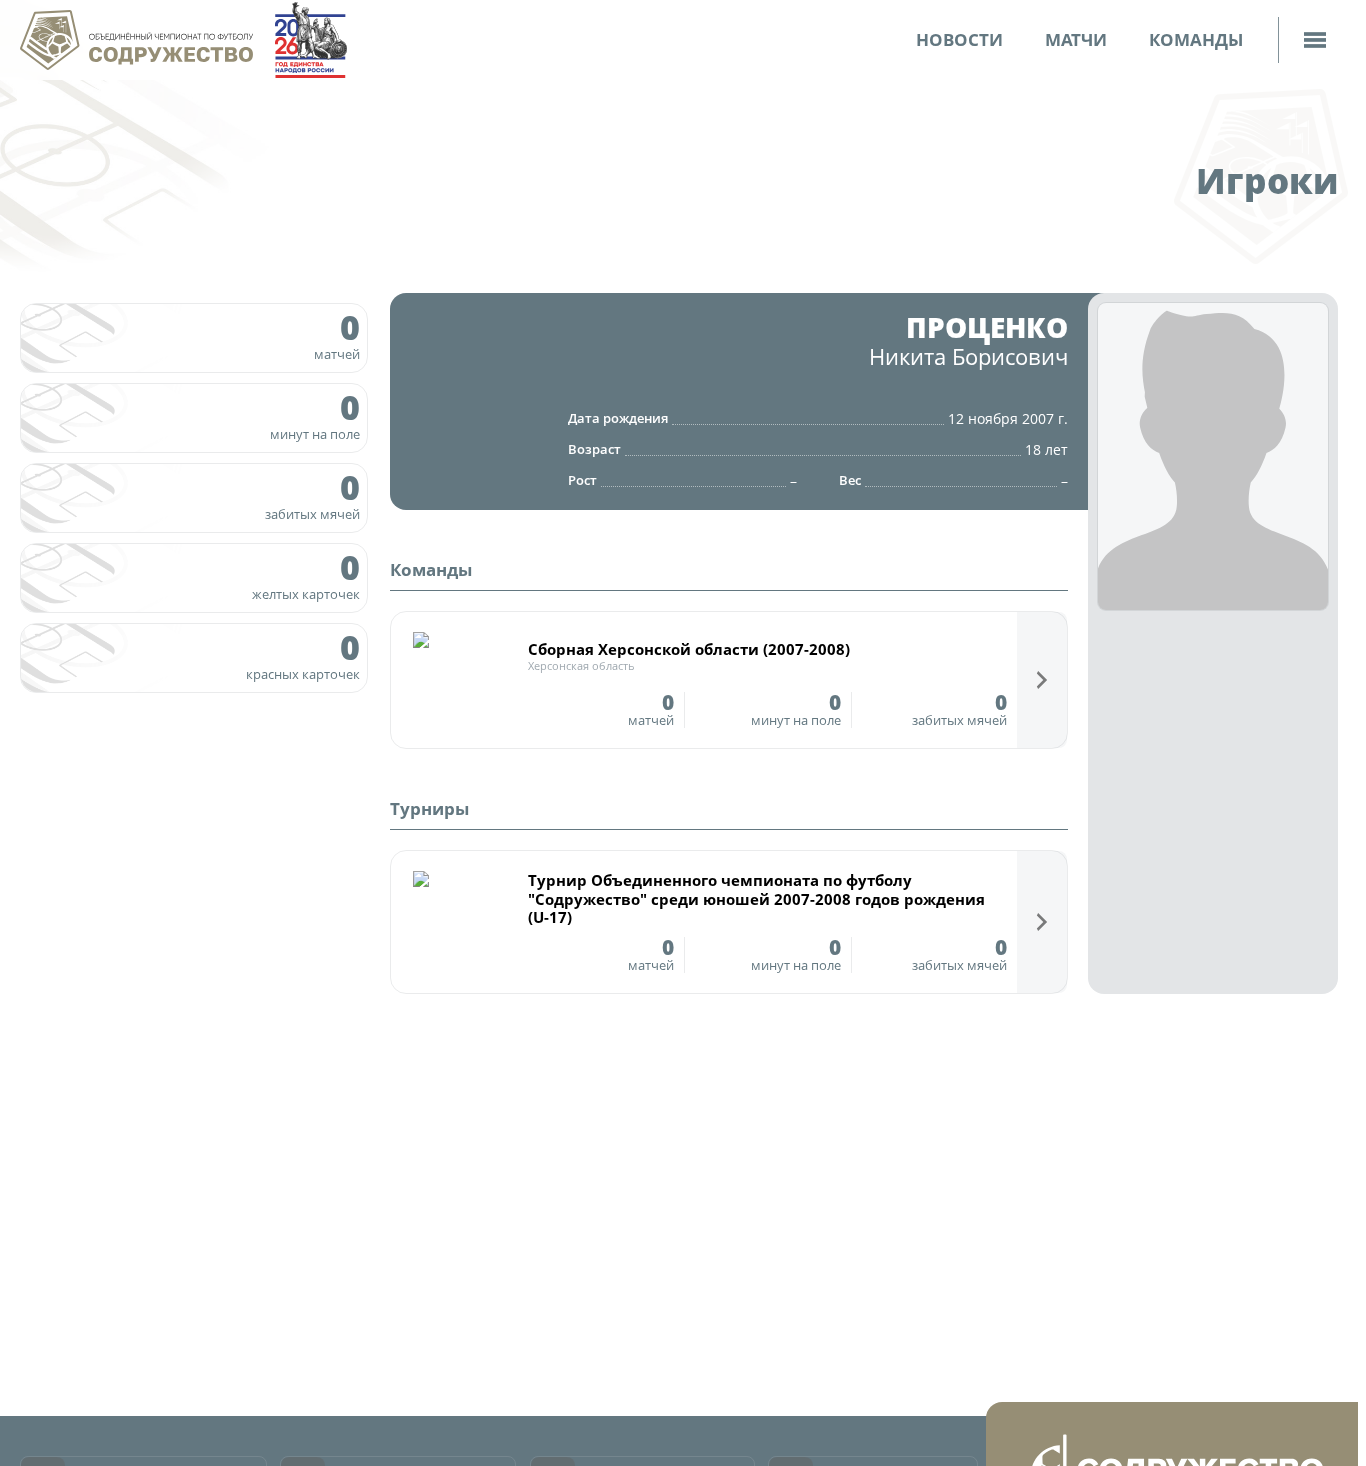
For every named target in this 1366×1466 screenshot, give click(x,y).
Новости (959, 39)
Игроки (1267, 180)
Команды (1196, 39)
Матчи (1076, 39)
